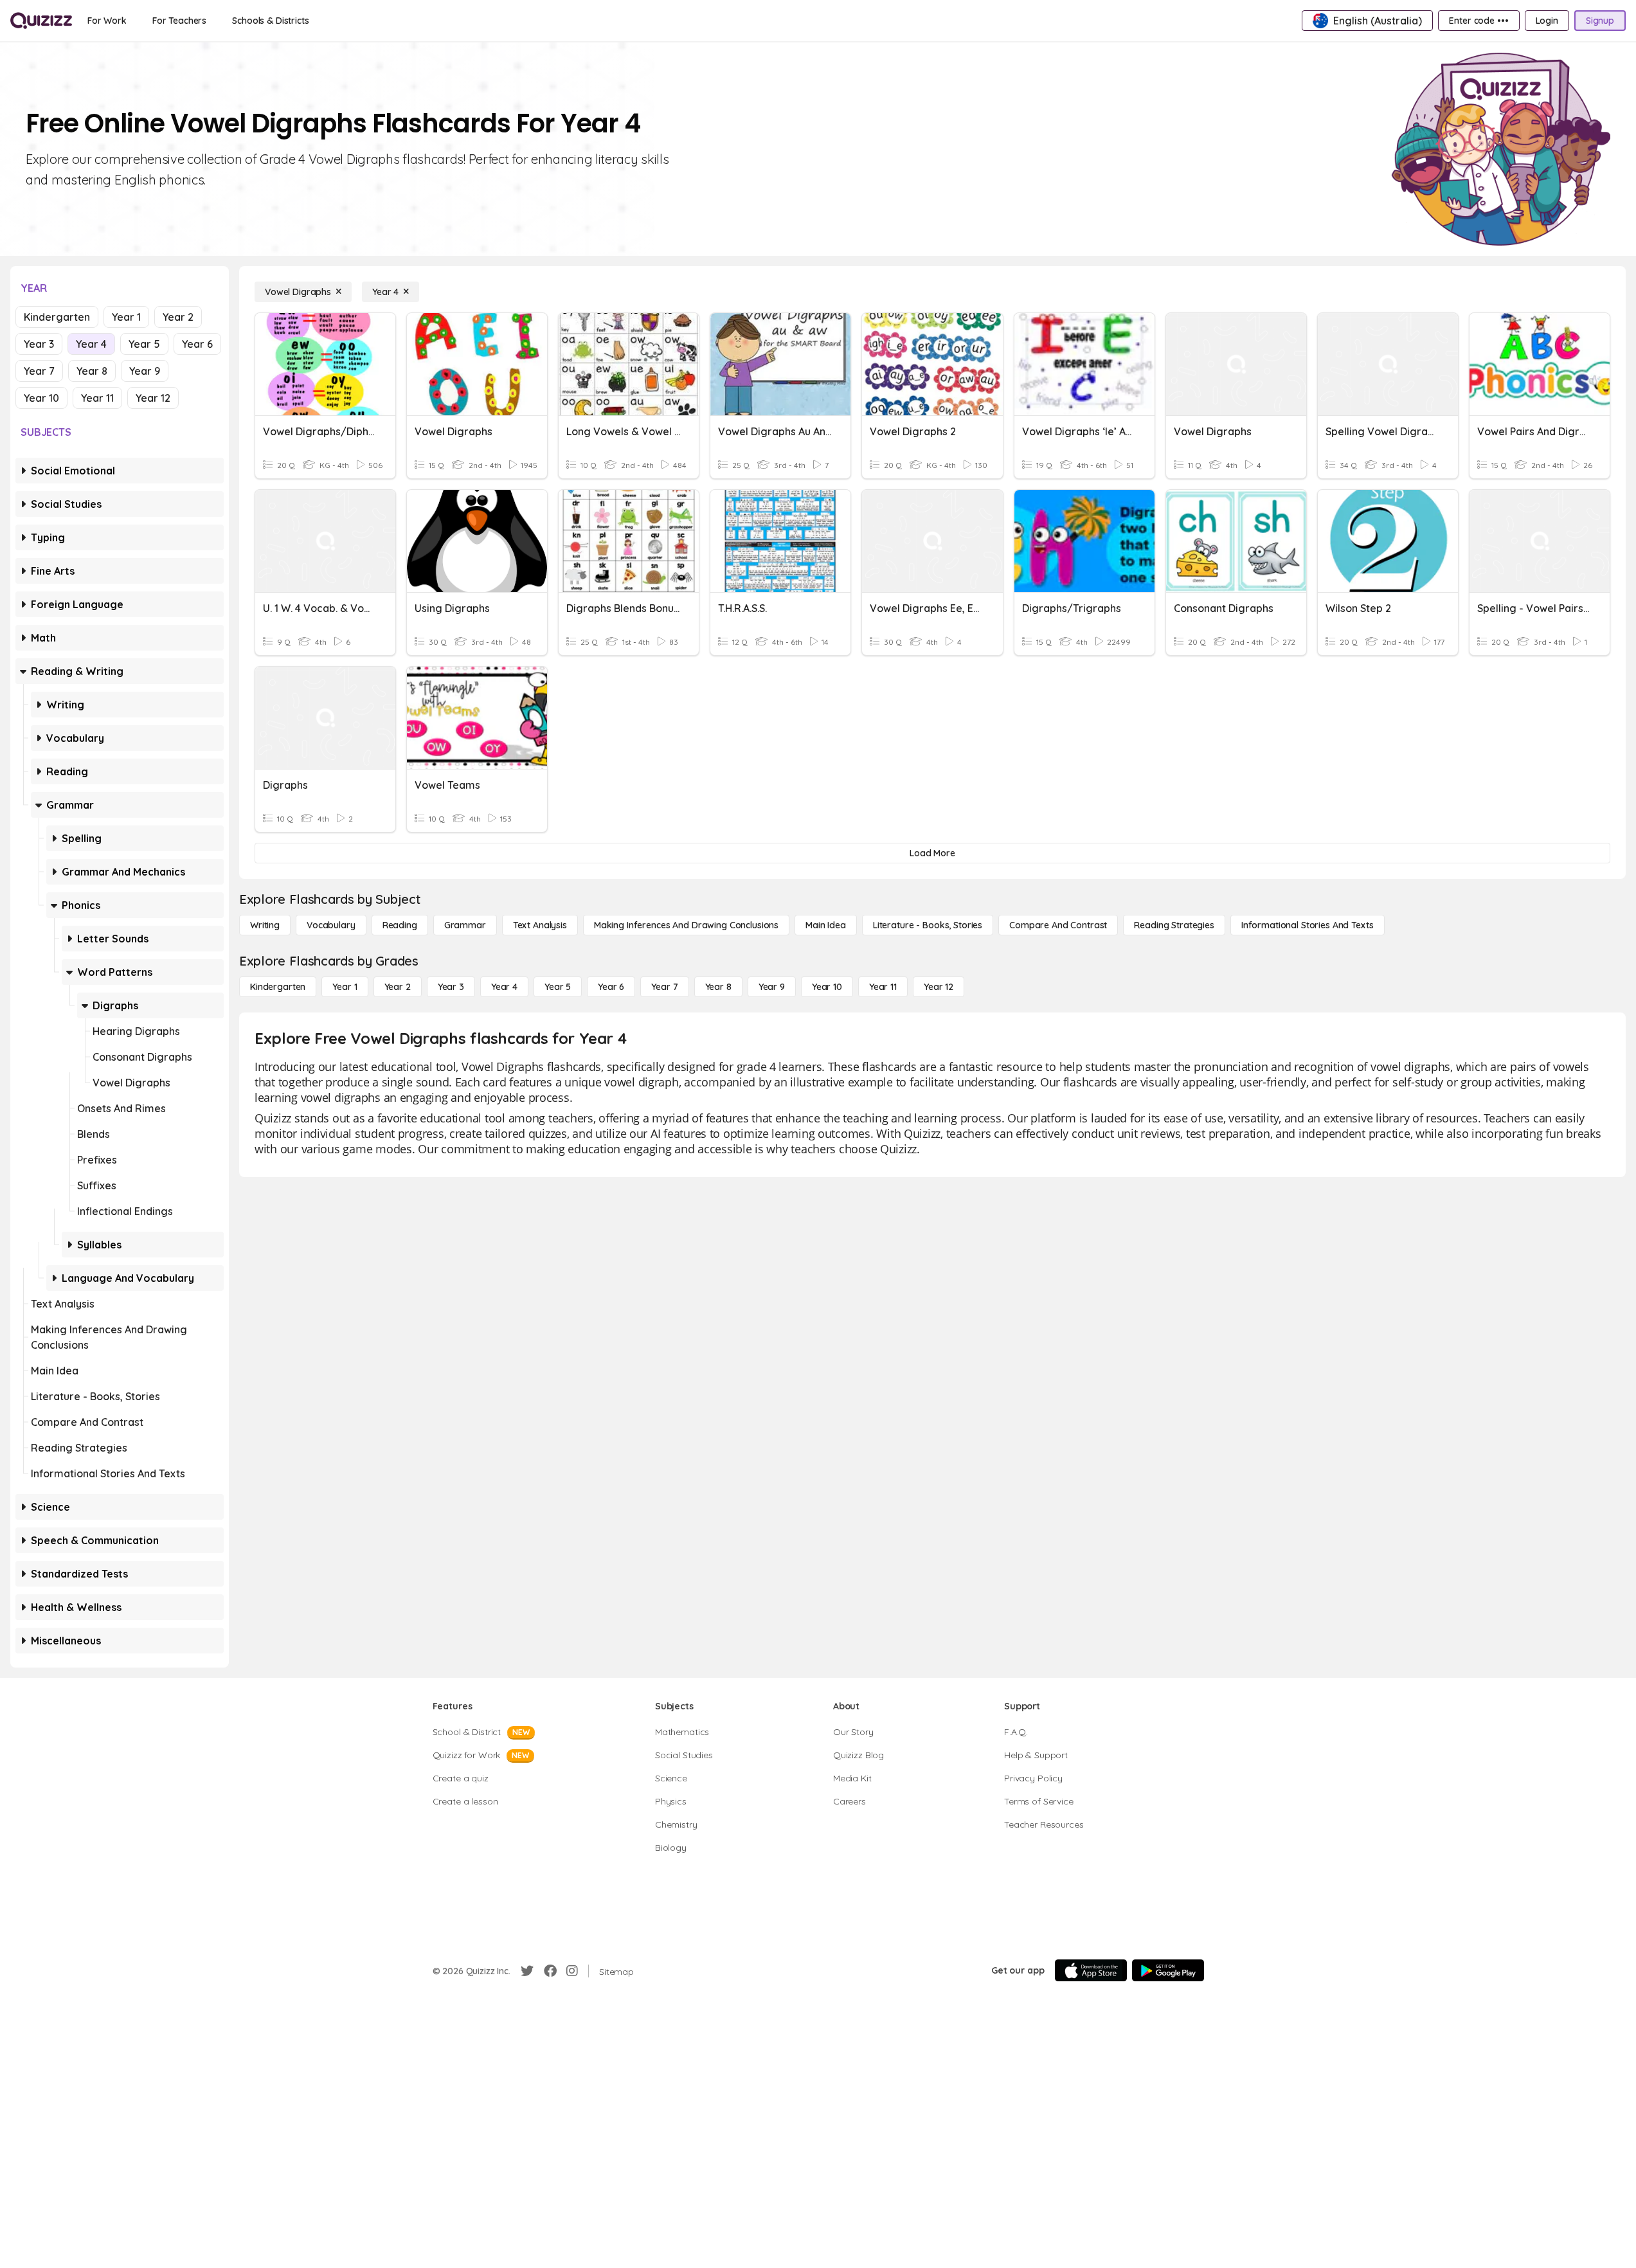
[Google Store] (1168, 1970)
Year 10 (41, 398)
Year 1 (126, 317)
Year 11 (97, 398)
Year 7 (39, 371)
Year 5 (144, 344)
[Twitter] (527, 1971)
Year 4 (91, 344)
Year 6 (197, 344)
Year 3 (39, 344)
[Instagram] (572, 1971)
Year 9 (145, 371)
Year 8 (92, 371)
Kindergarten (57, 317)
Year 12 (153, 398)
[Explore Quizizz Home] (41, 21)
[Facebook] (550, 1971)
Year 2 (178, 317)
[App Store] (1091, 1970)
